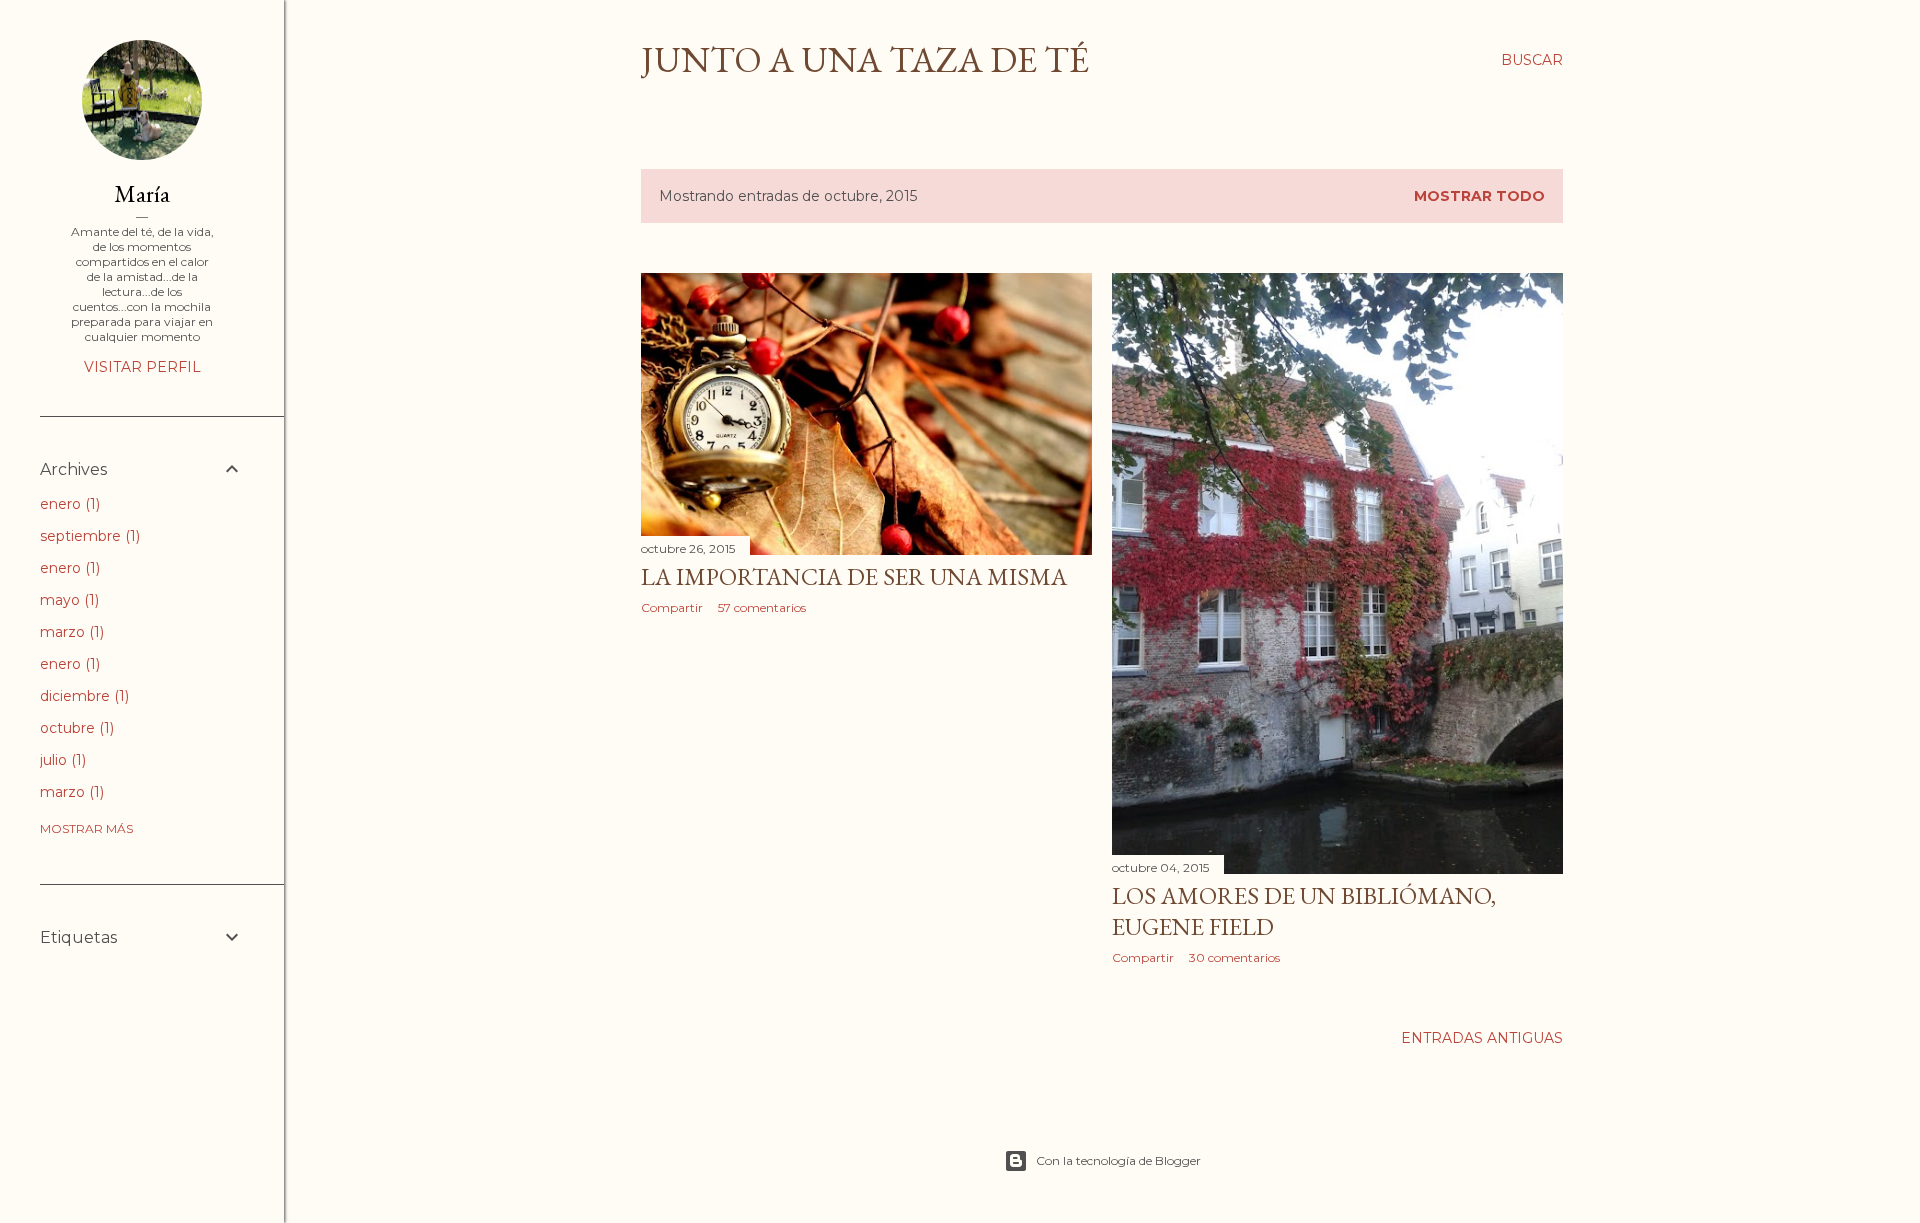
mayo (67, 600)
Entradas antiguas (1482, 1038)
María (142, 193)
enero (68, 504)
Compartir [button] (672, 607)
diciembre (82, 696)
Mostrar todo (1479, 196)
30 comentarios (1234, 957)
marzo (70, 632)
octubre (75, 728)
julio (61, 760)
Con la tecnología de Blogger (1118, 1160)
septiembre (88, 536)
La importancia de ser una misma (854, 576)
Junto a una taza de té (865, 59)
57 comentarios (762, 607)
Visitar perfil (142, 367)
